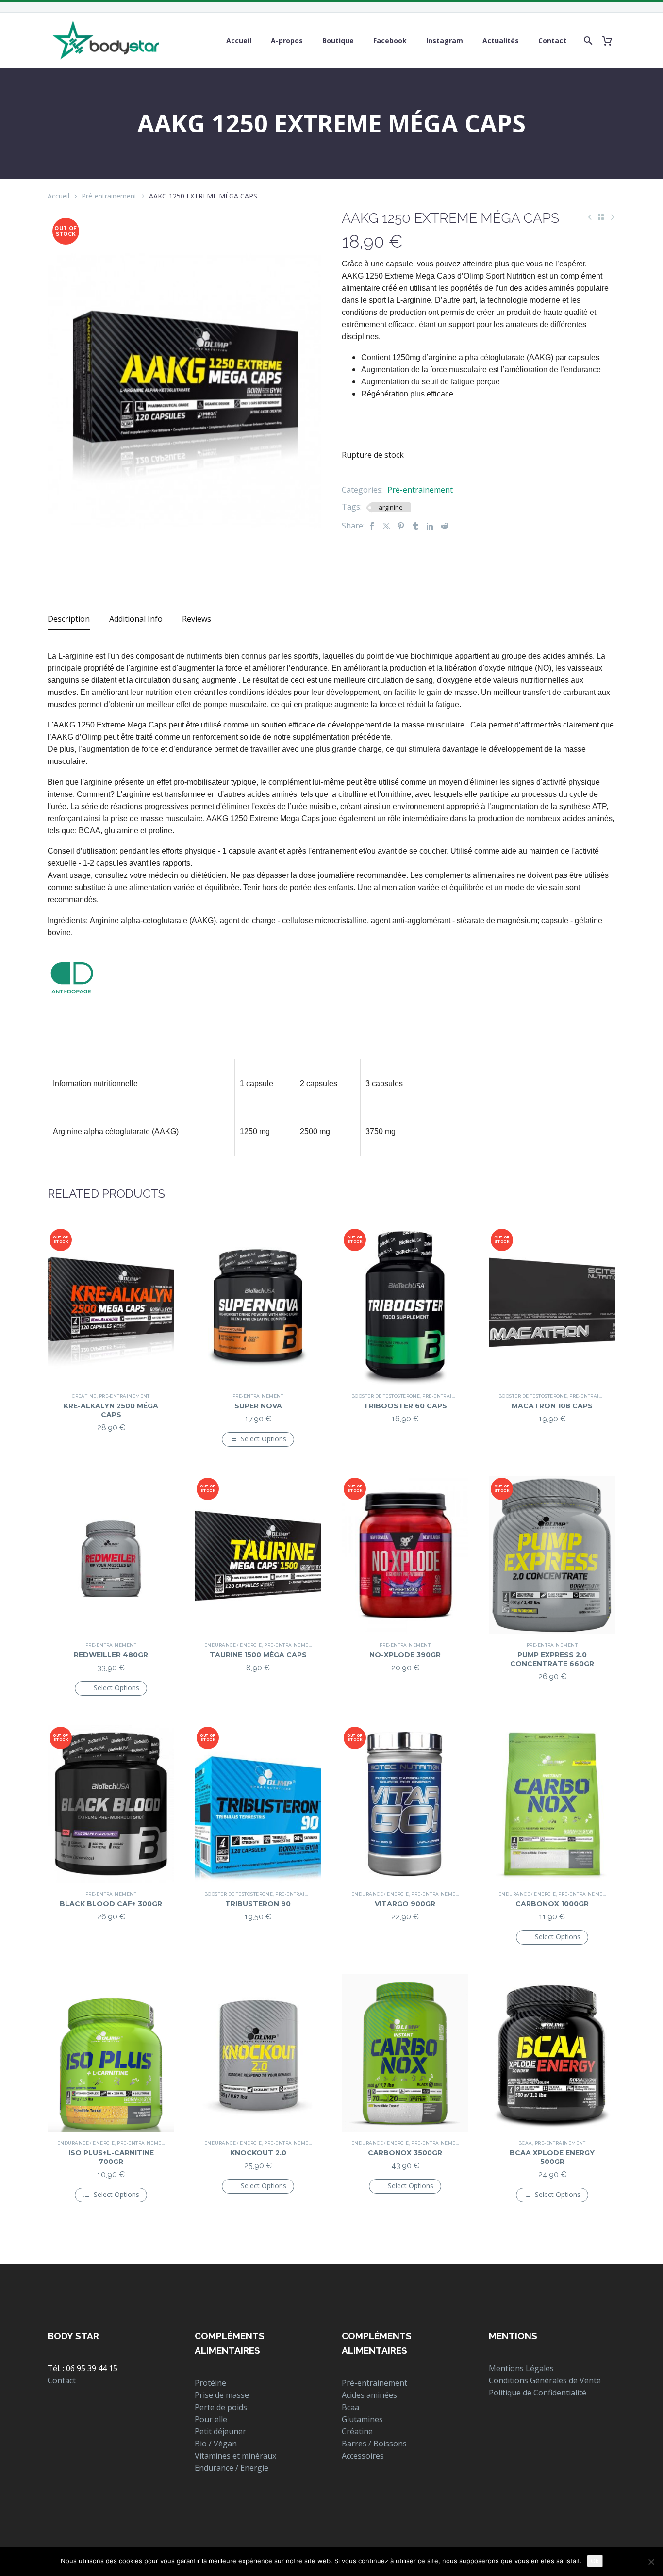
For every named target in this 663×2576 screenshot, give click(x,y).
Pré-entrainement (109, 196)
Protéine (210, 2383)
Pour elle (211, 2419)
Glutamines (362, 2419)
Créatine (84, 1396)
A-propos (287, 41)
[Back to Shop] (601, 217)
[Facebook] (372, 526)
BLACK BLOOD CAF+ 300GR (111, 1904)
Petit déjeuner (220, 2431)
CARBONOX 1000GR (552, 1904)
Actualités (501, 41)
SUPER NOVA (258, 1406)
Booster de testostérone (386, 1396)
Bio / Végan (216, 2444)
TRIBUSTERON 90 (258, 1904)
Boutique (338, 41)
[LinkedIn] (430, 526)
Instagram (445, 41)
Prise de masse (222, 2395)
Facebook (390, 41)
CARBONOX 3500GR (405, 2153)
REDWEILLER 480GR (111, 1655)
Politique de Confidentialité (538, 2393)
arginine (391, 507)
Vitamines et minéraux (235, 2456)
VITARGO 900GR (405, 1904)
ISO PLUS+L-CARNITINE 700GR (111, 2157)
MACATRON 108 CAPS (552, 1406)
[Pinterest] (401, 526)
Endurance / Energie (233, 1645)
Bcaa (525, 2143)
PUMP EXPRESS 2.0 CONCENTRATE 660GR (552, 1659)
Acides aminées (369, 2395)
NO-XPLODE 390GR (405, 1655)
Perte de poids (221, 2407)
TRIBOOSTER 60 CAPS (405, 1406)
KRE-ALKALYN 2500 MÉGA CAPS (111, 1410)
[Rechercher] (586, 41)
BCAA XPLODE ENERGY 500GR (552, 2157)
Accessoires (363, 2456)
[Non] (651, 2562)
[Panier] (611, 41)
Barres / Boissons (374, 2444)
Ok (595, 2561)
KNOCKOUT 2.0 (258, 2153)
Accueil (239, 41)
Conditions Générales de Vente (545, 2380)
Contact (552, 41)
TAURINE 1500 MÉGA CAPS (258, 1655)
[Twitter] (386, 526)
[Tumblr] (415, 526)
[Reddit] (445, 526)
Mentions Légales (521, 2368)
